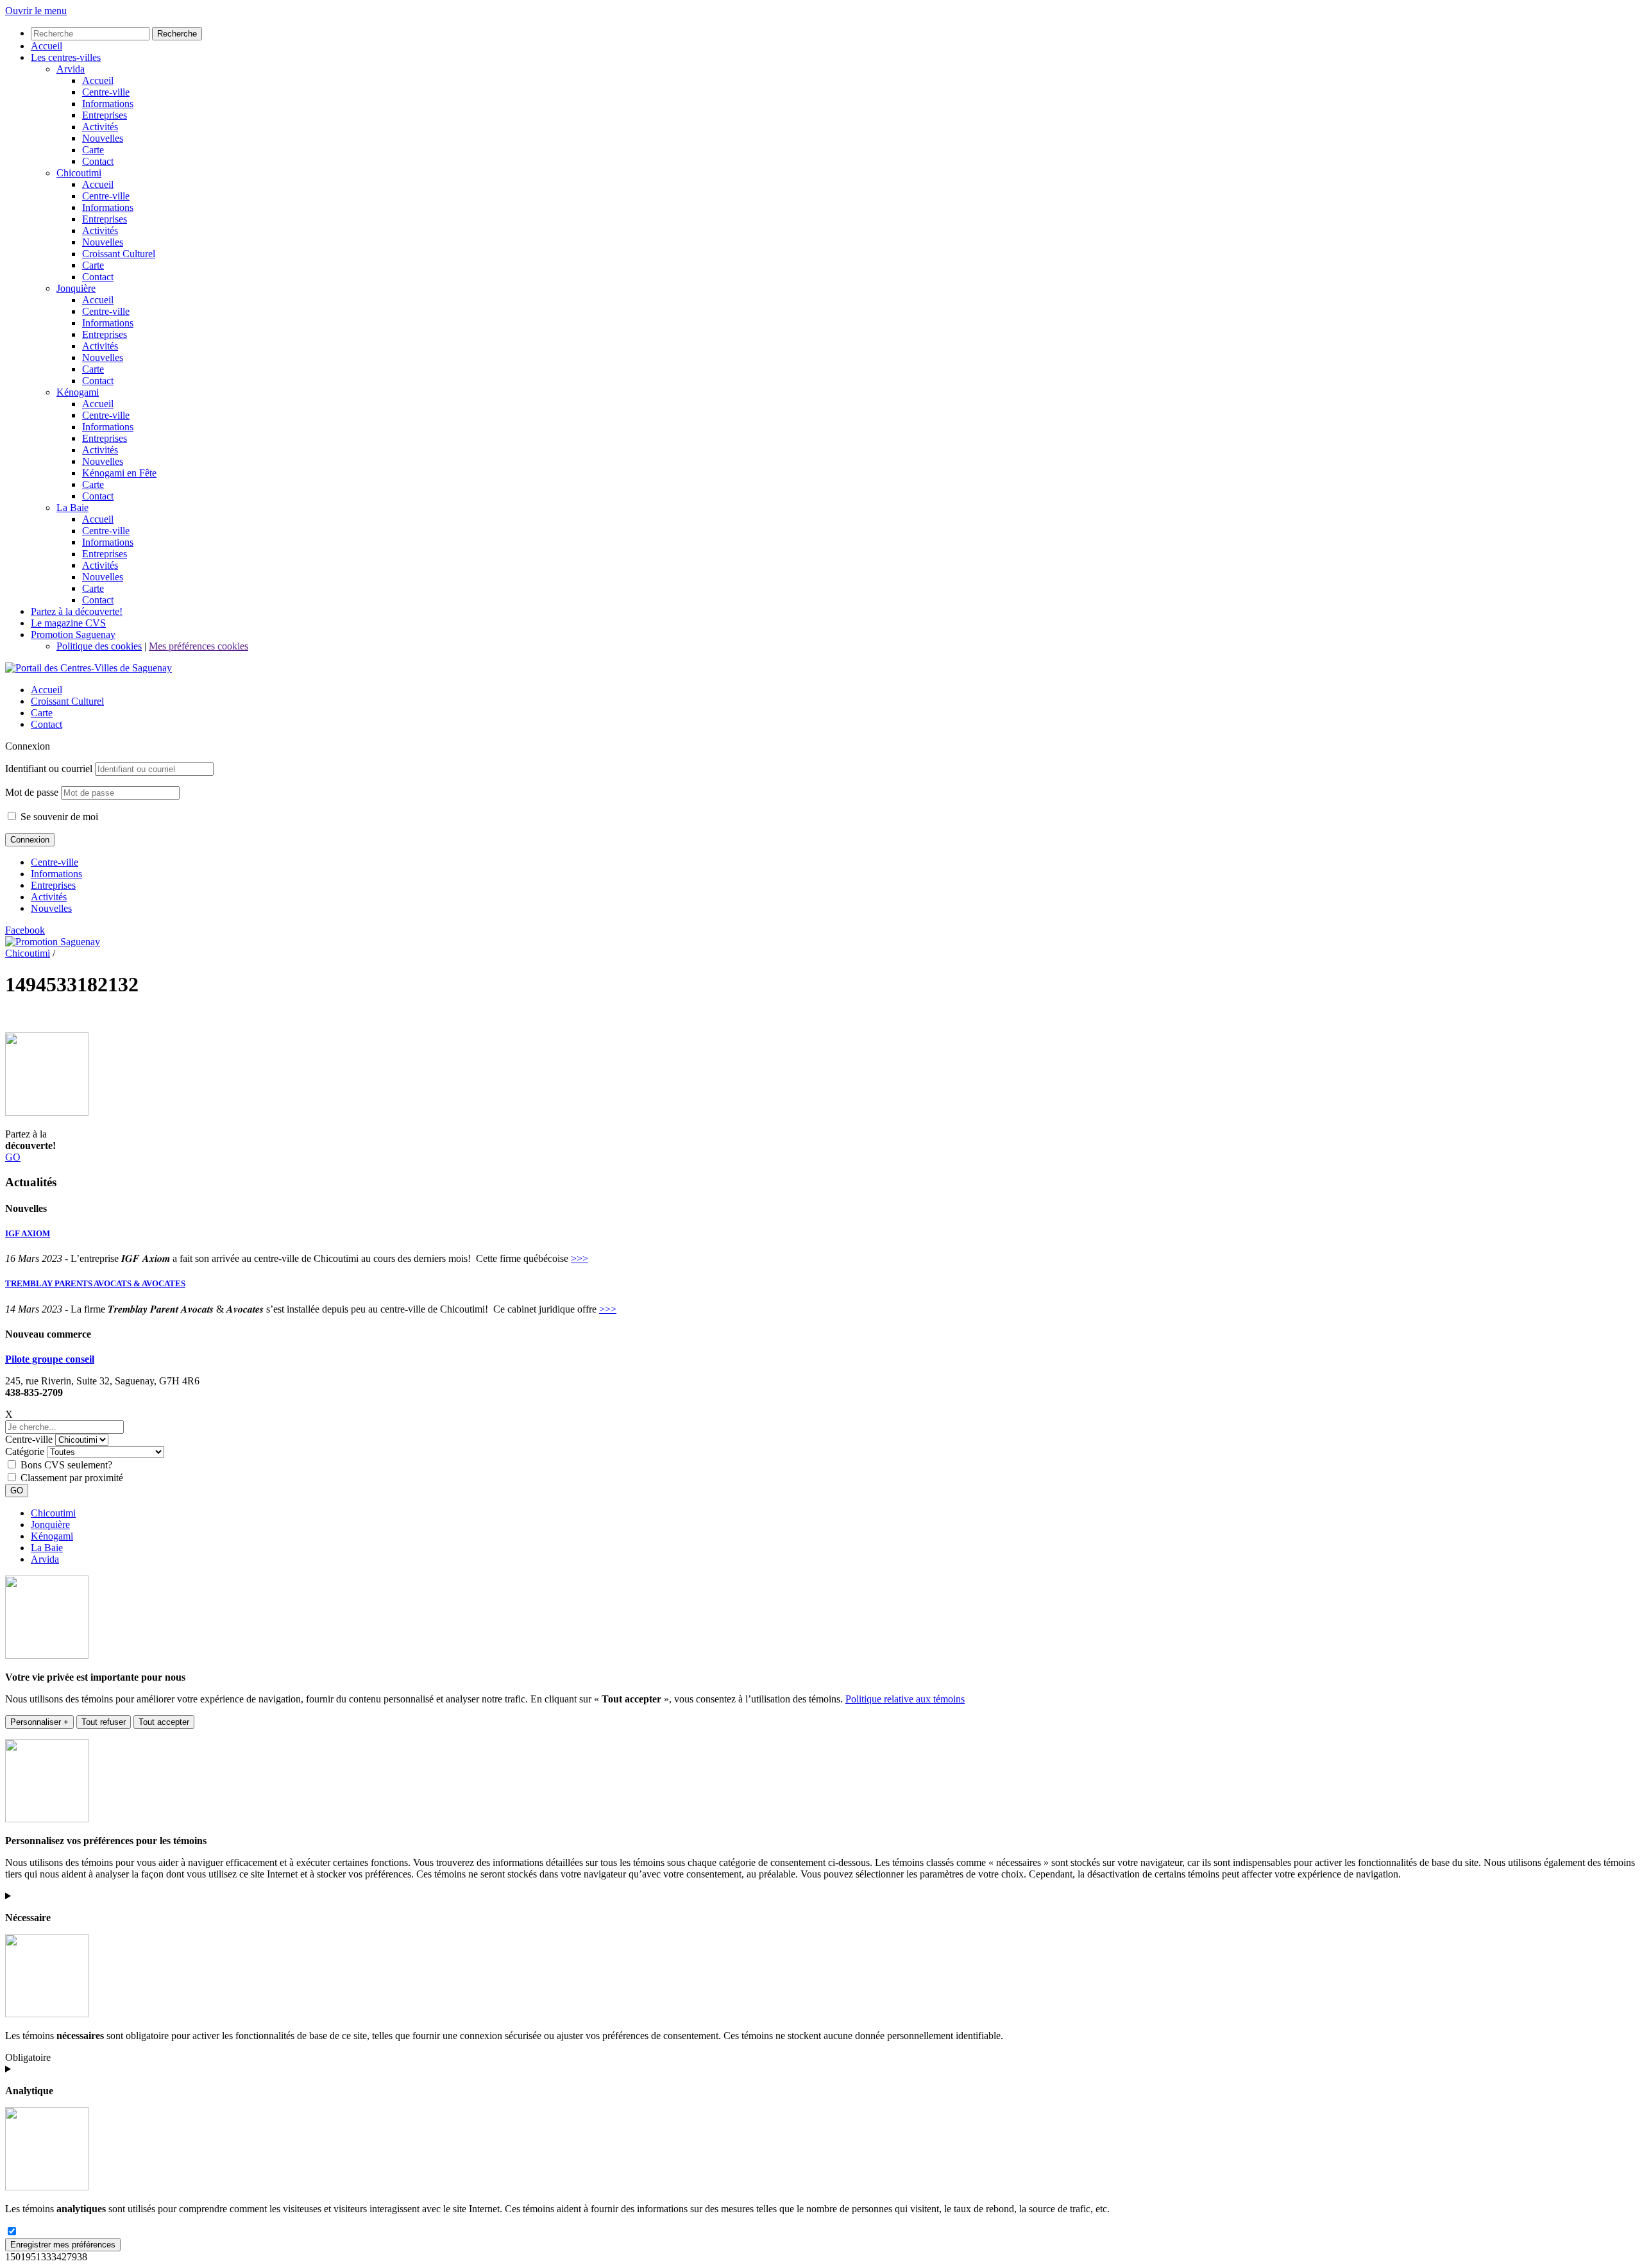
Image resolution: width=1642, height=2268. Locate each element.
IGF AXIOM (28, 1233)
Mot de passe (32, 792)
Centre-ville (55, 862)
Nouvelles (51, 908)
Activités (49, 897)
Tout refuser (104, 1722)
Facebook (25, 930)
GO (13, 1157)
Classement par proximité (72, 1478)
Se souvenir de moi (58, 817)
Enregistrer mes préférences (63, 2245)
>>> (580, 1258)
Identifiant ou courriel (49, 769)
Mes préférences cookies (199, 646)
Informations (56, 874)
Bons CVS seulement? (66, 1465)
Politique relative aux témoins (905, 1699)
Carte (42, 713)
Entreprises (53, 885)
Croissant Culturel (67, 701)
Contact (47, 724)
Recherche (177, 34)
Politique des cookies (99, 646)
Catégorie (25, 1451)
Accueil (47, 690)
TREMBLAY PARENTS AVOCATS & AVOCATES (95, 1283)
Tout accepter (164, 1722)
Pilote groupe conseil (50, 1359)
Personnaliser (39, 1722)
